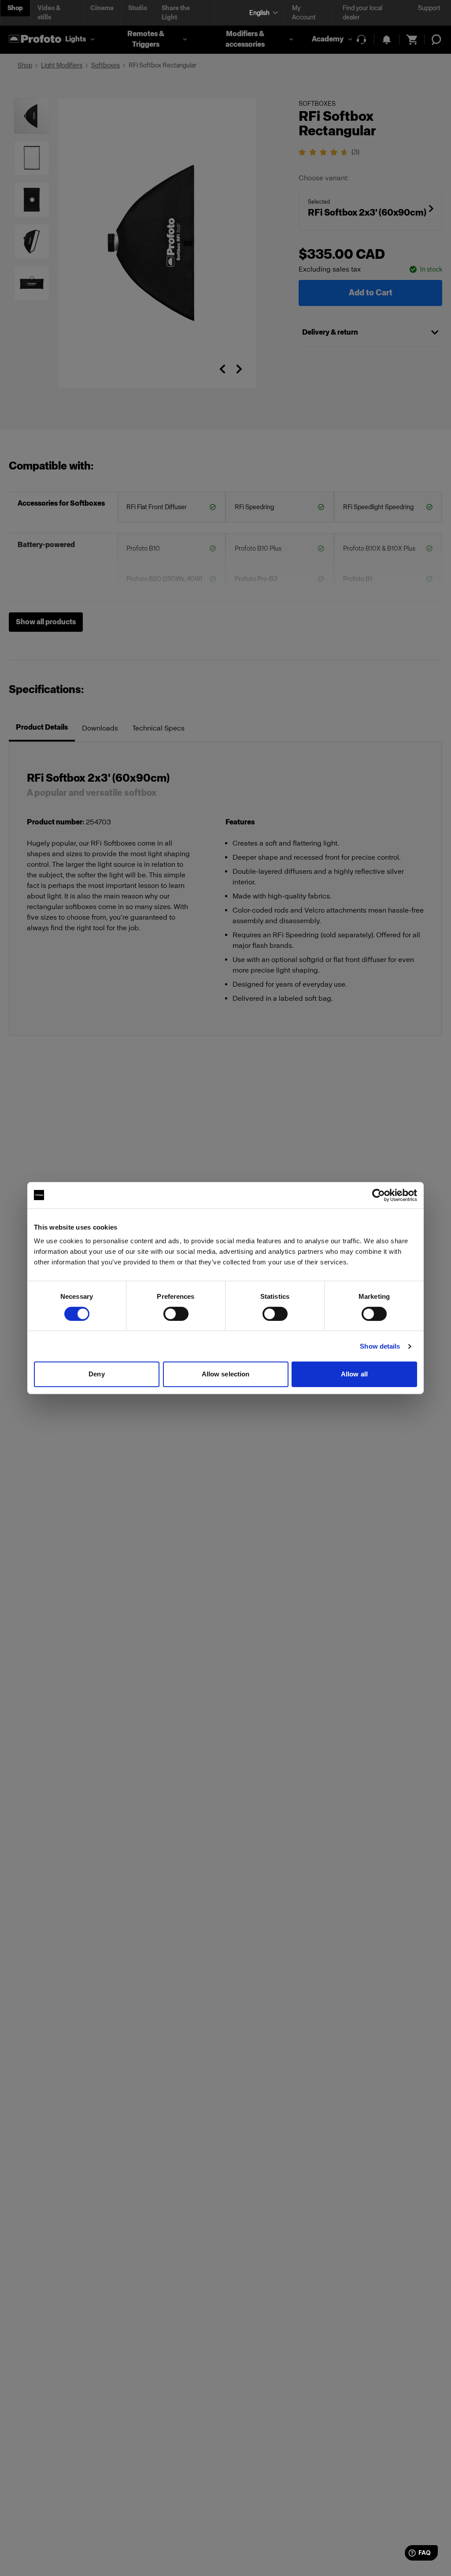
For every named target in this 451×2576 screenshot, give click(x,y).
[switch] (176, 1314)
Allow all (354, 1374)
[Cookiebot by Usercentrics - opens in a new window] (379, 1195)
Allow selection (226, 1374)
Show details (380, 1346)
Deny (96, 1374)
